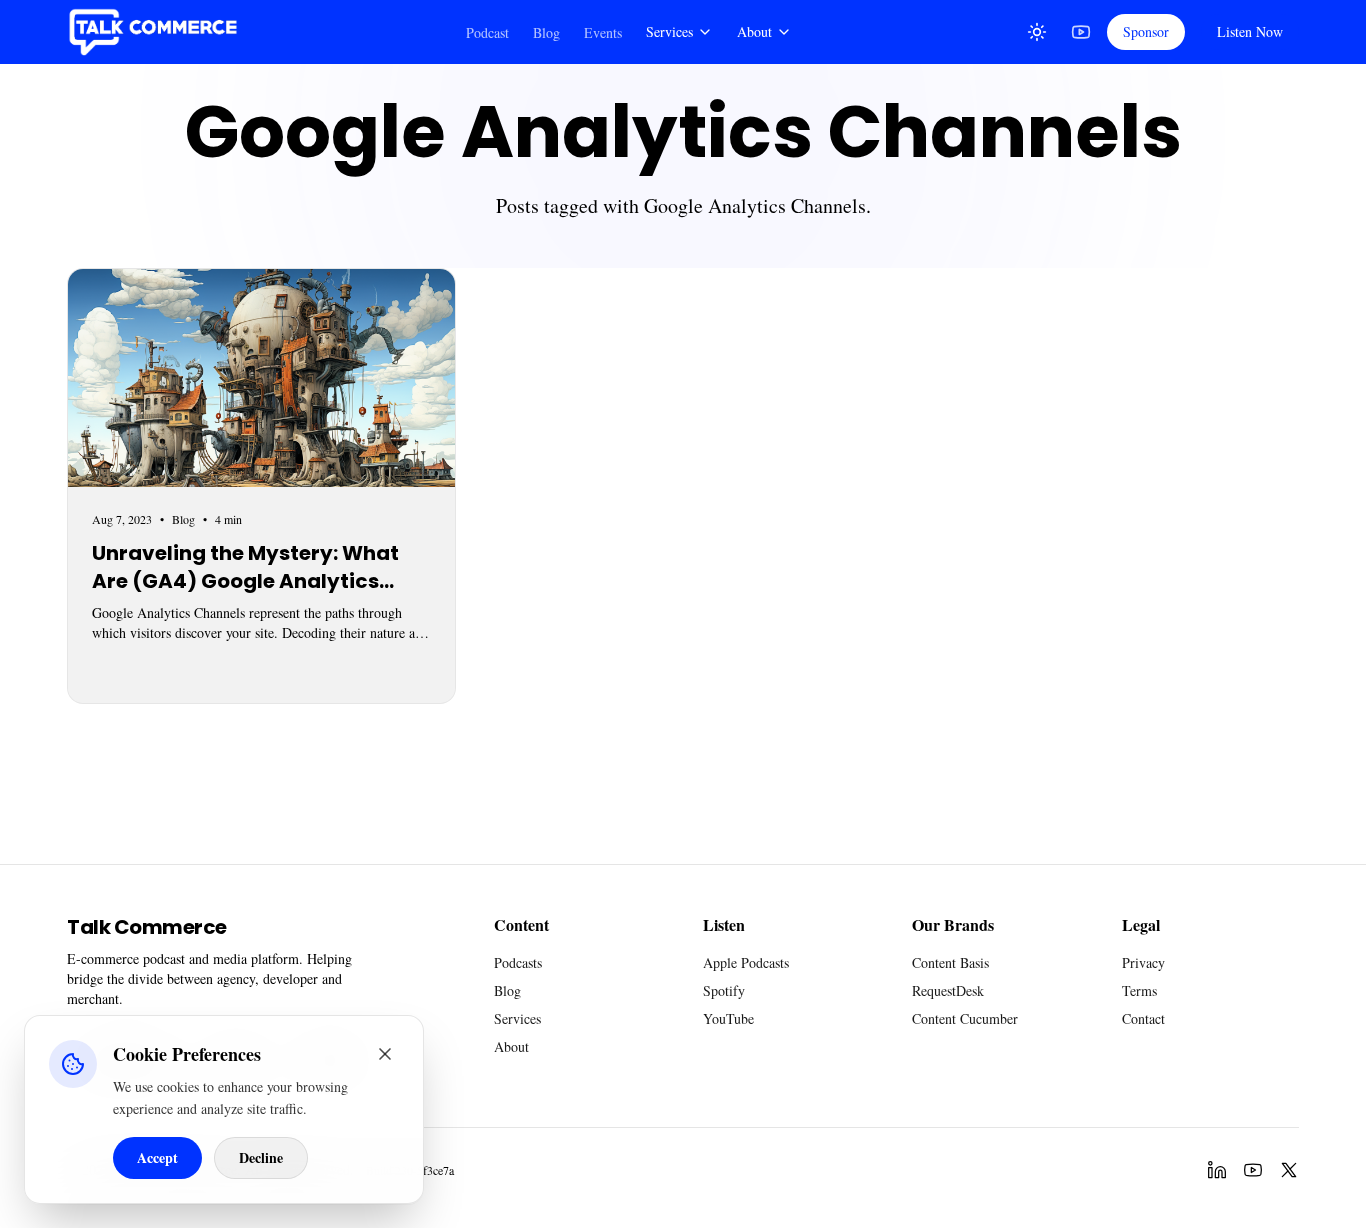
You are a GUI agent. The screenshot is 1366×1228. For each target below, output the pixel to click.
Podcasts (518, 962)
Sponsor (1146, 31)
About (754, 31)
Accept (157, 1157)
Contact (1143, 1018)
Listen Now (1250, 31)
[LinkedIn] (1217, 1170)
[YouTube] (1081, 32)
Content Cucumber (965, 1018)
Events (603, 32)
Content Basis (950, 962)
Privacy (1143, 962)
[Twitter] (1289, 1170)
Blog (546, 32)
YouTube (728, 1018)
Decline (261, 1157)
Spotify (724, 990)
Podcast (487, 32)
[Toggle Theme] (1037, 32)
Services (669, 31)
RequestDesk (948, 990)
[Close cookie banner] (385, 1054)
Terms (1139, 990)
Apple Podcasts (746, 962)
